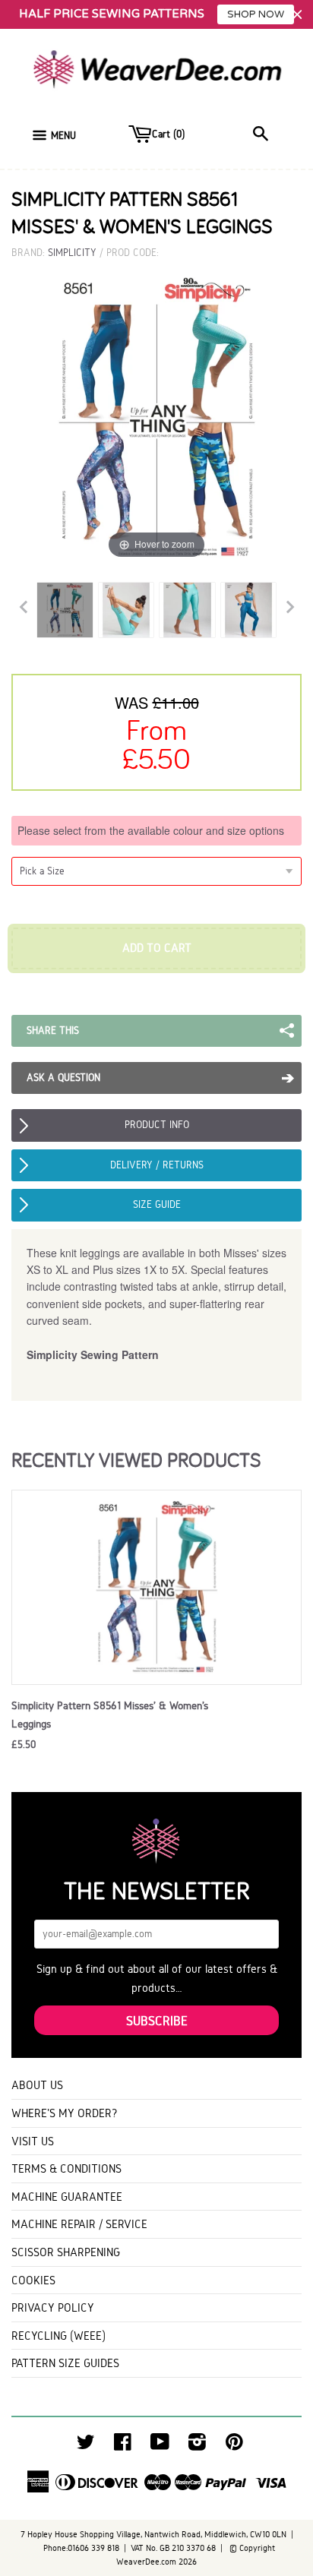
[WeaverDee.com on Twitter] (86, 2446)
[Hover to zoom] (156, 417)
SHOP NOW (256, 14)
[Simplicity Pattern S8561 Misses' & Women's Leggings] (65, 610)
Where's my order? (65, 2113)
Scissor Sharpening (66, 2252)
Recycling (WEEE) (58, 2336)
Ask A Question (63, 1078)
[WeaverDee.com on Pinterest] (234, 2446)
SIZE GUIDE (157, 1204)
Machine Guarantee (67, 2197)
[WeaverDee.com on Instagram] (197, 2446)
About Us (37, 2085)
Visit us (33, 2141)
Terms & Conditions (66, 2168)
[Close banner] (297, 15)
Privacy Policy (53, 2307)
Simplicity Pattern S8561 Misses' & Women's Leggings (110, 1715)
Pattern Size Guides (65, 2363)
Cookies (33, 2280)
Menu (63, 136)
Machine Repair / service (79, 2224)
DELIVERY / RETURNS (157, 1165)
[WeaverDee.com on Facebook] (123, 2446)
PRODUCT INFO (157, 1125)
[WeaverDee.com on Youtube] (160, 2446)
